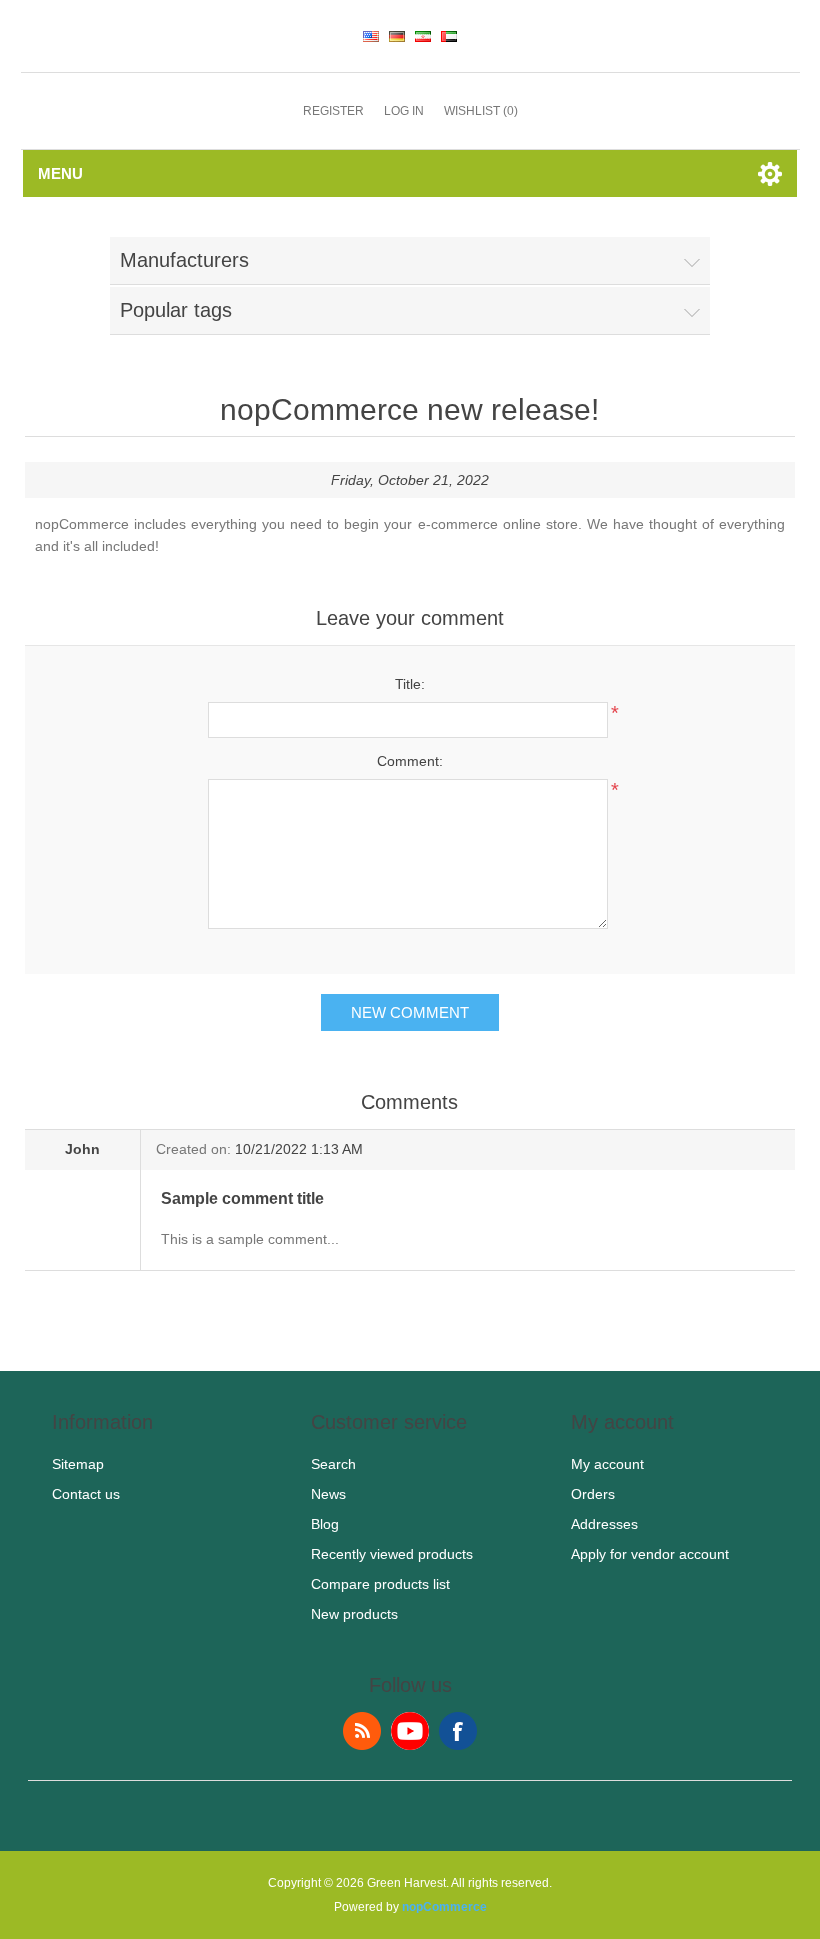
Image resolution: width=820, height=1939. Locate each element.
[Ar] (449, 36)
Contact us (86, 1494)
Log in (404, 111)
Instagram (458, 1731)
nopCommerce (444, 1907)
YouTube (410, 1731)
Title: (410, 684)
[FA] (423, 36)
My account (607, 1464)
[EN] (371, 36)
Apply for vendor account (650, 1554)
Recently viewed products (392, 1554)
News (328, 1494)
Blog (325, 1524)
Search (333, 1464)
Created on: (193, 1149)
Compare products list (380, 1584)
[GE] (397, 36)
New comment (410, 1012)
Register (333, 111)
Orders (593, 1494)
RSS (362, 1731)
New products (354, 1614)
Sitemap (78, 1464)
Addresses (604, 1524)
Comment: (410, 761)
